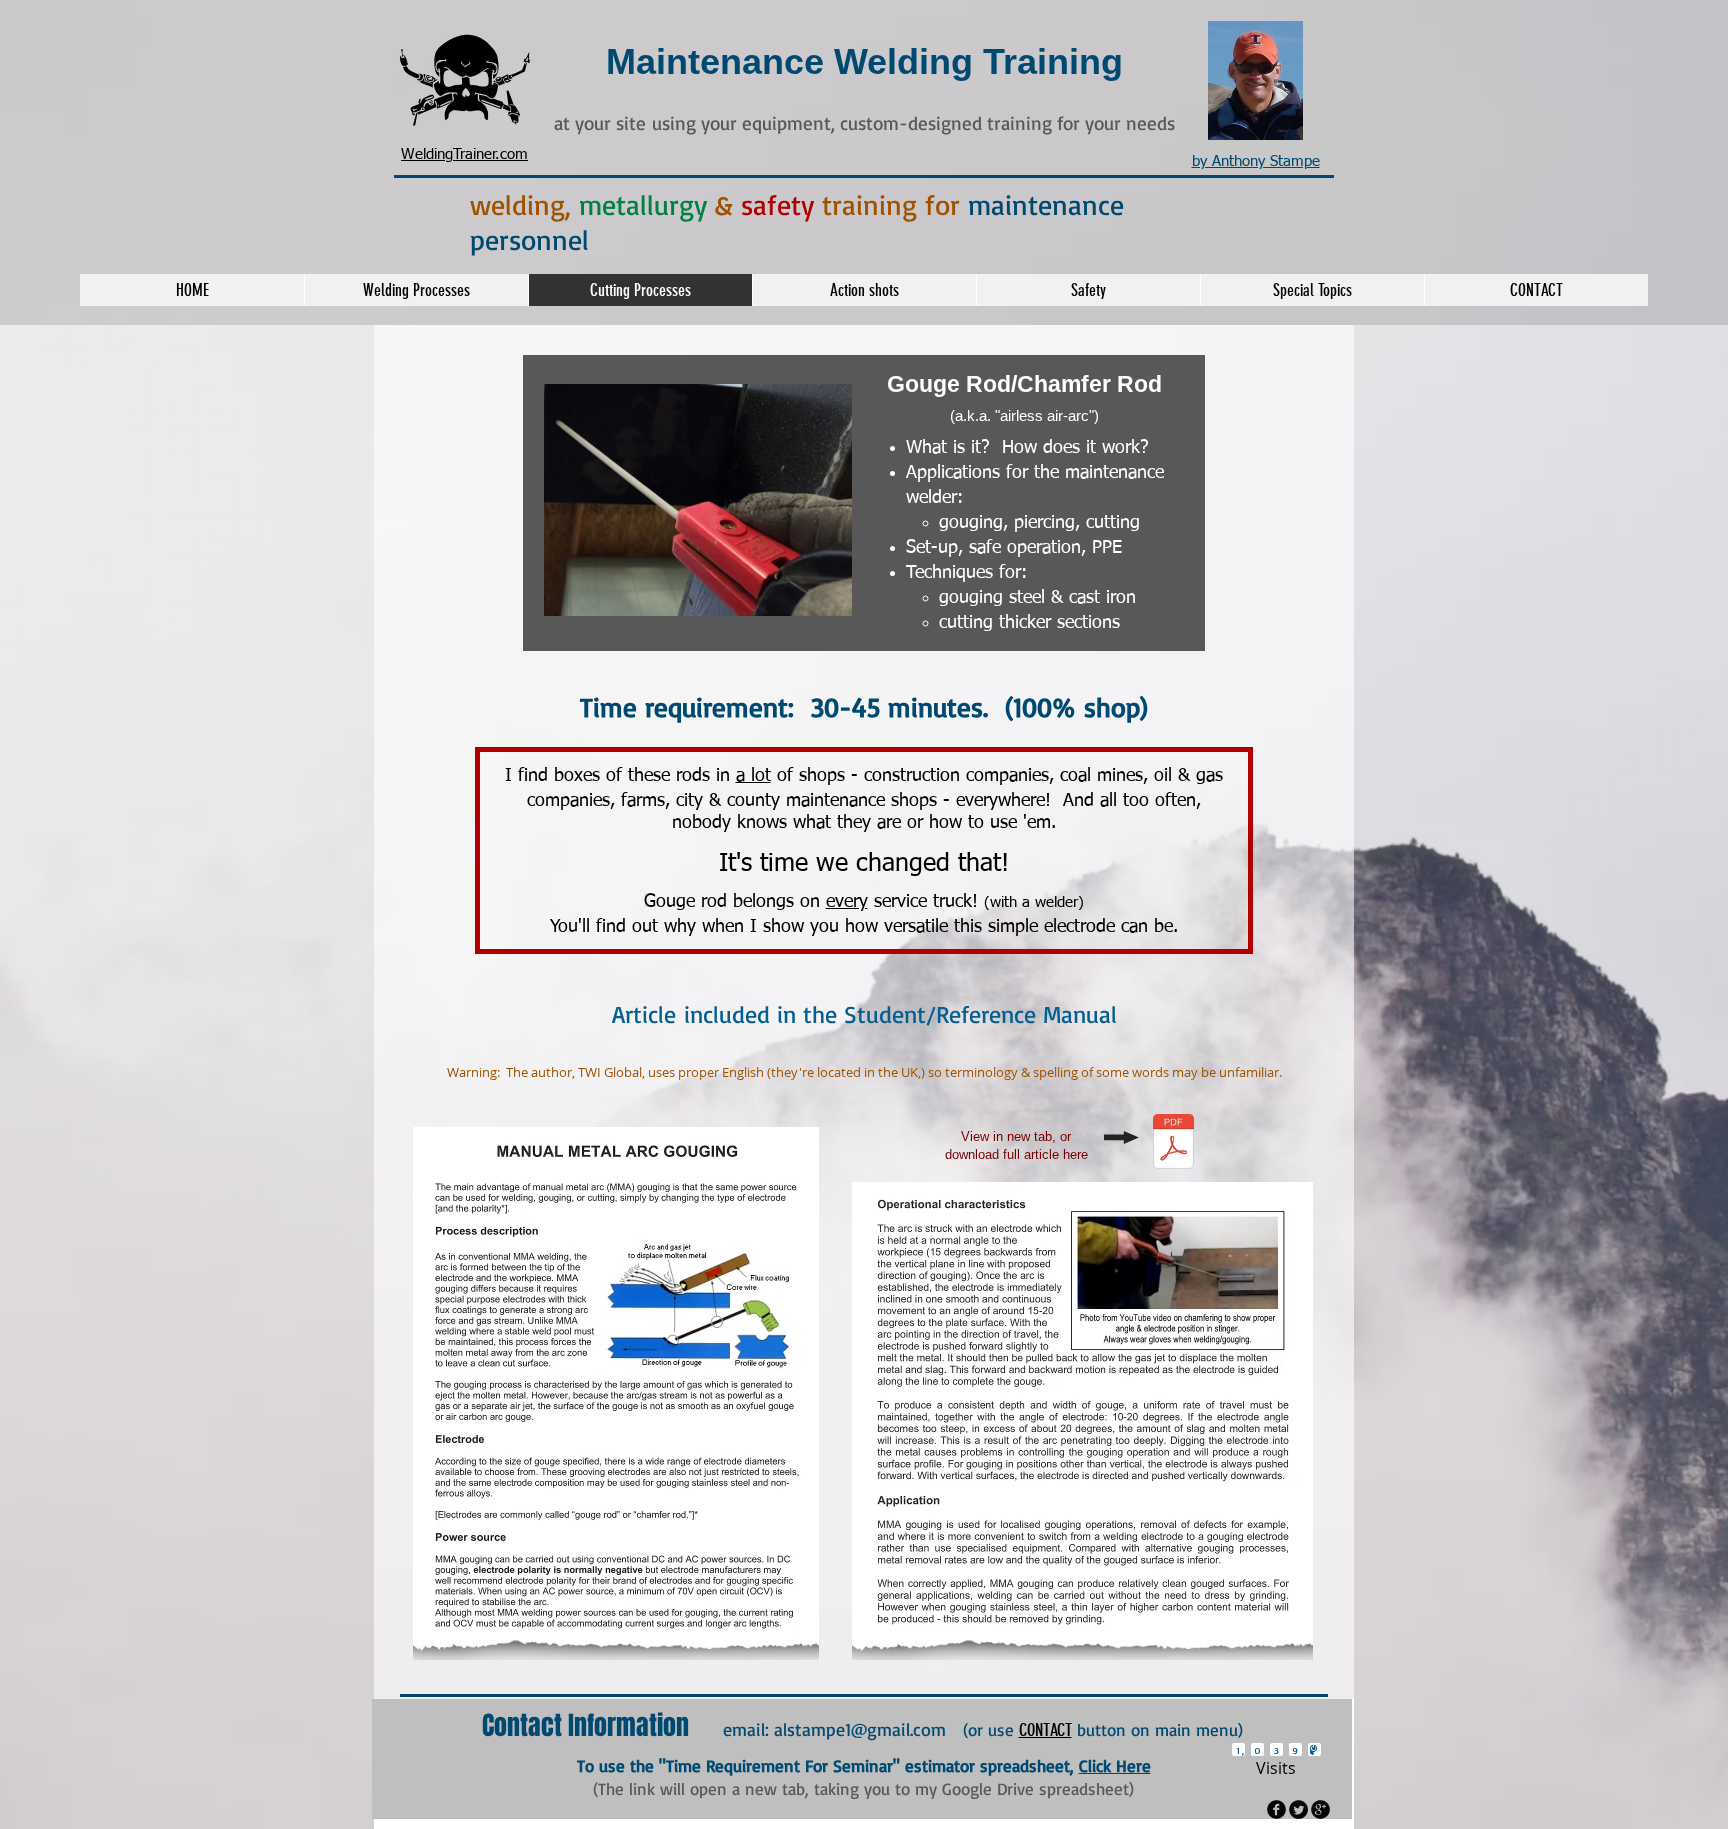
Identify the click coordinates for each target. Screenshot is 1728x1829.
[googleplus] (1320, 1809)
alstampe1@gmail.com (860, 1729)
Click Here (1115, 1765)
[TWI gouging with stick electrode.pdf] (1173, 1144)
